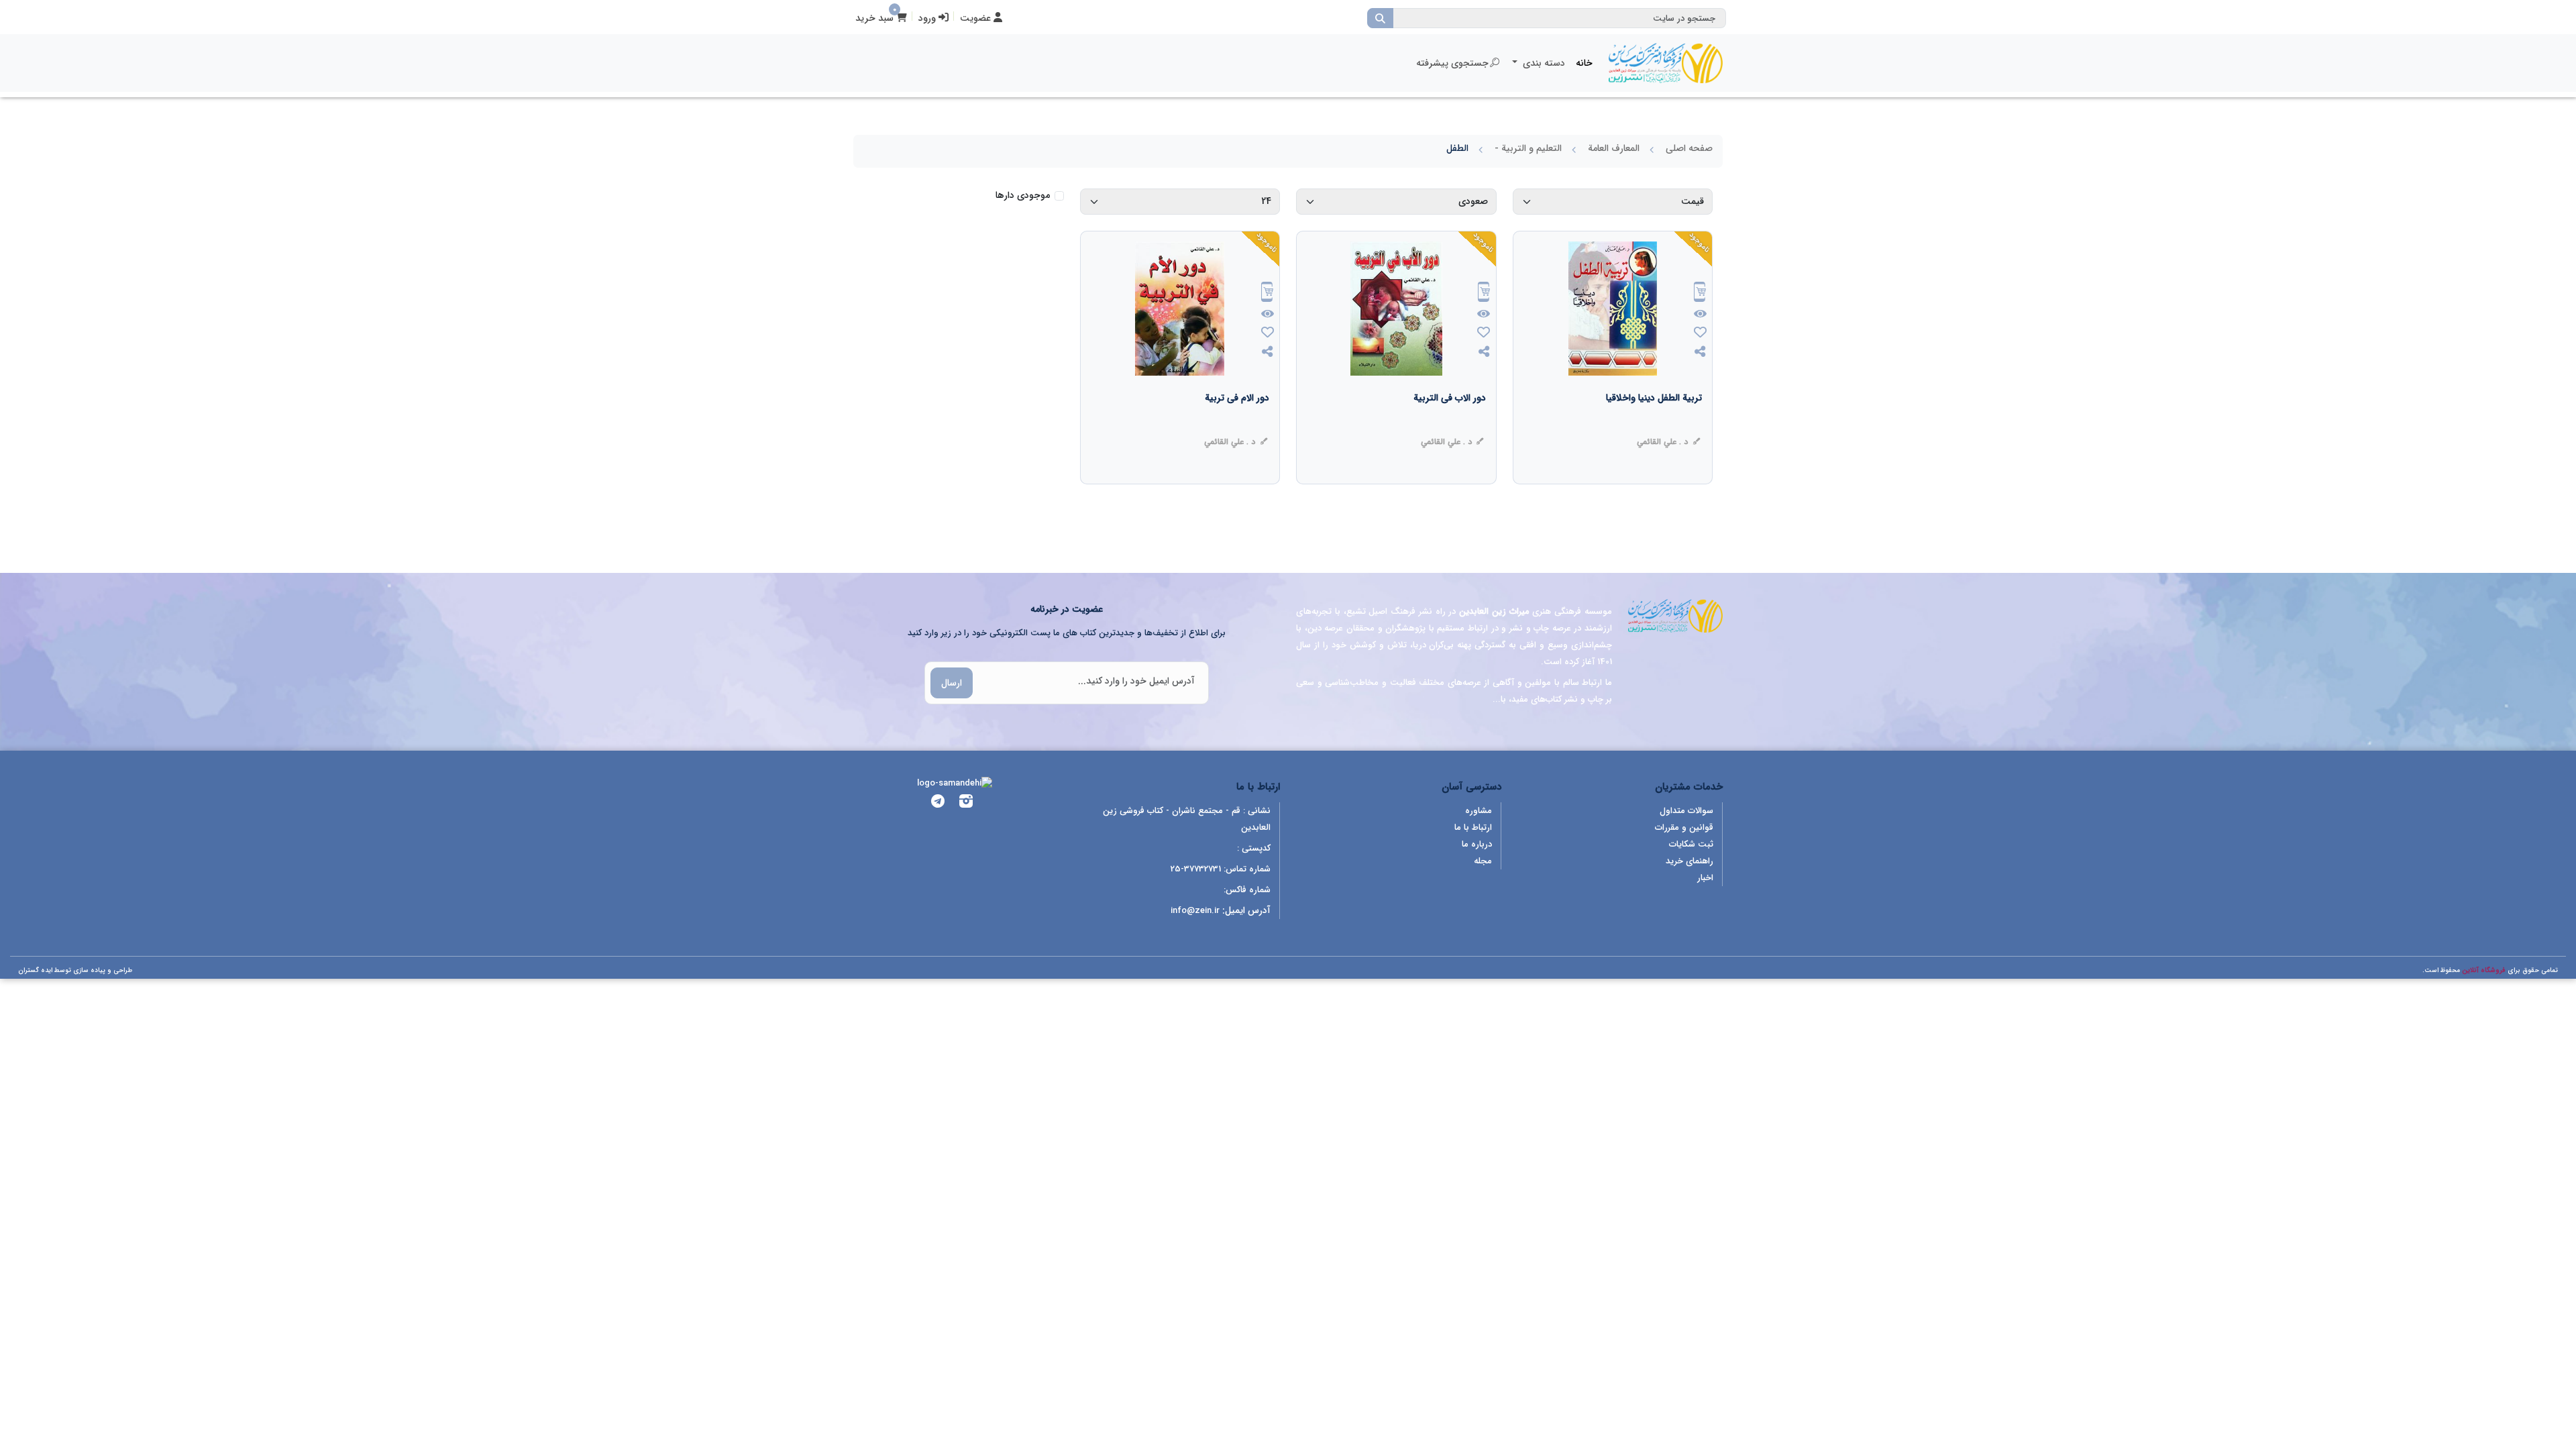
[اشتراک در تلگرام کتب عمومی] (938, 803)
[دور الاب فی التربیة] (1450, 425)
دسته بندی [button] (1543, 63)
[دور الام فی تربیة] (1237, 425)
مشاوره (1479, 811)
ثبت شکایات (1691, 844)
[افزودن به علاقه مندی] (1700, 334)
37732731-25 (1196, 869)
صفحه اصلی (1689, 148)
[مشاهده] (1700, 315)
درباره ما (1477, 844)
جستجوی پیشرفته (1452, 63)
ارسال (952, 683)
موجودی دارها (1023, 196)
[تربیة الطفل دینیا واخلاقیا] (1654, 425)
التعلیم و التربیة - (1528, 148)
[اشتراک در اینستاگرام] (966, 803)
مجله (1483, 861)
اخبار (1705, 878)
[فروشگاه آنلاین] (1666, 63)
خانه (1584, 63)
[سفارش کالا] (1700, 293)
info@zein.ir (1195, 911)
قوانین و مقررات (1684, 827)
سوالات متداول (1686, 811)
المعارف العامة (1614, 148)
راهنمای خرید (1689, 861)
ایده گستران (35, 970)
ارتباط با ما (1473, 827)
